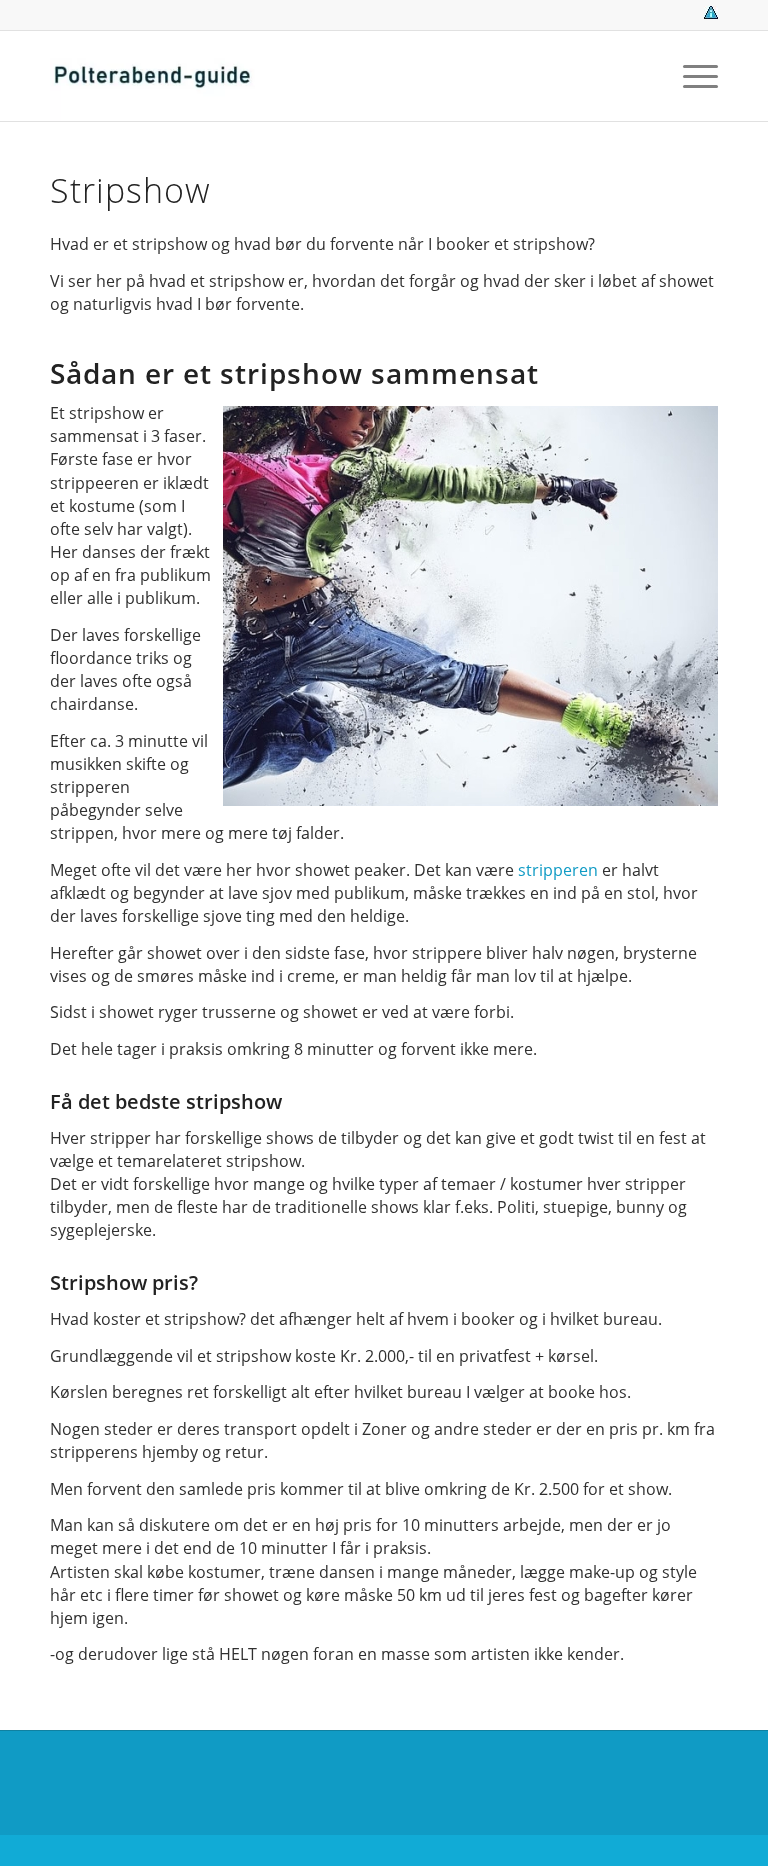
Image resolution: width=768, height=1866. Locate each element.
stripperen (558, 870)
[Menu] (690, 76)
